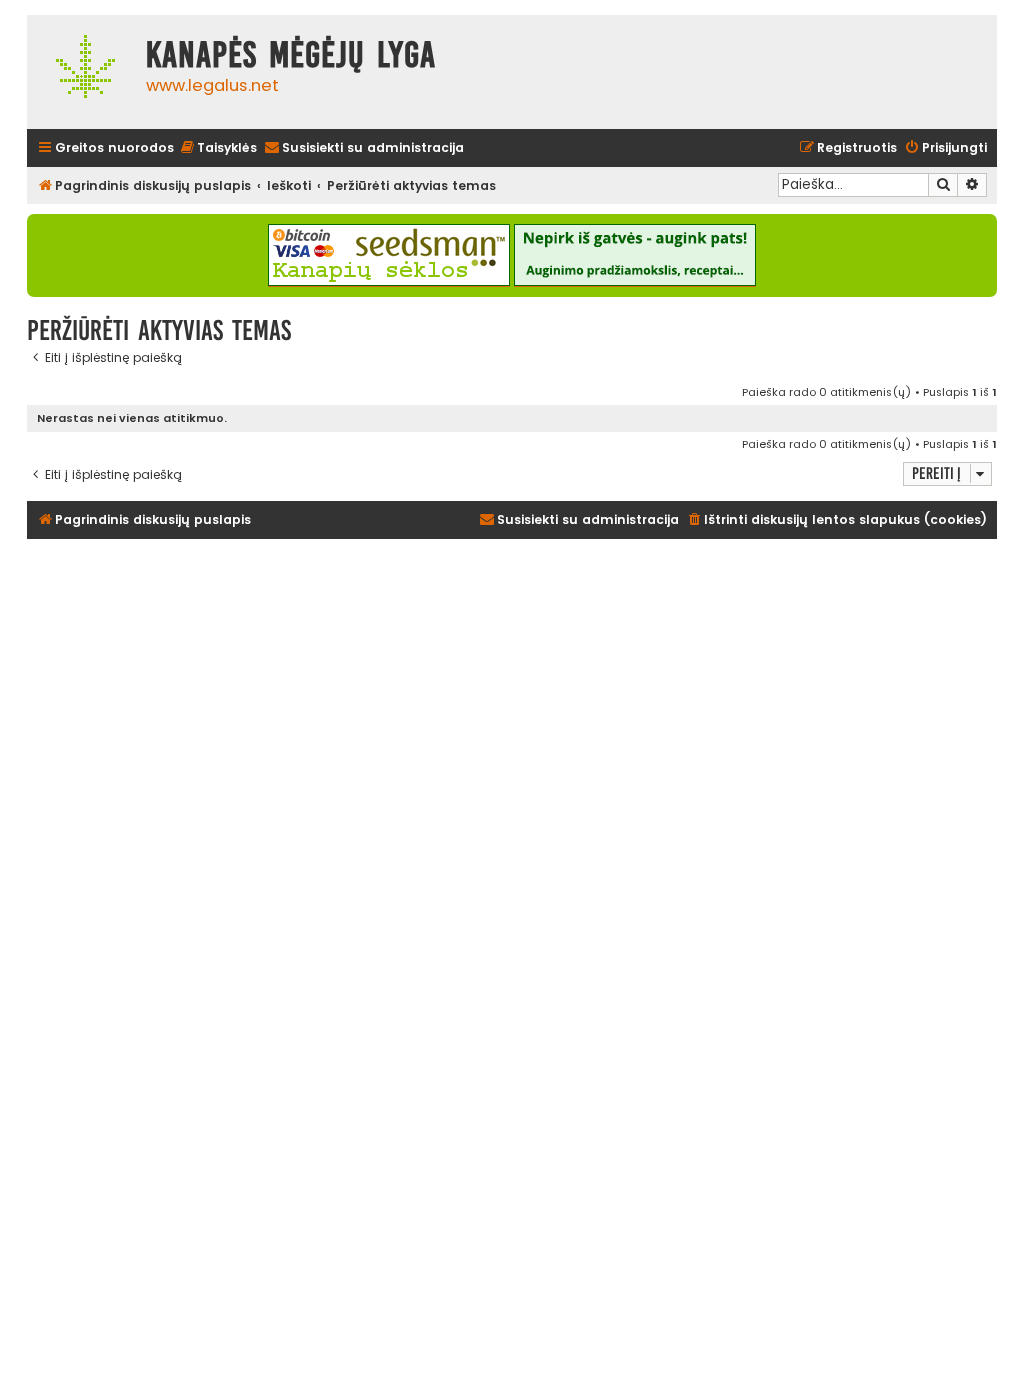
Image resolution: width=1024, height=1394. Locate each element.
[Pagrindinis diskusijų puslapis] (81, 72)
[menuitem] (218, 148)
